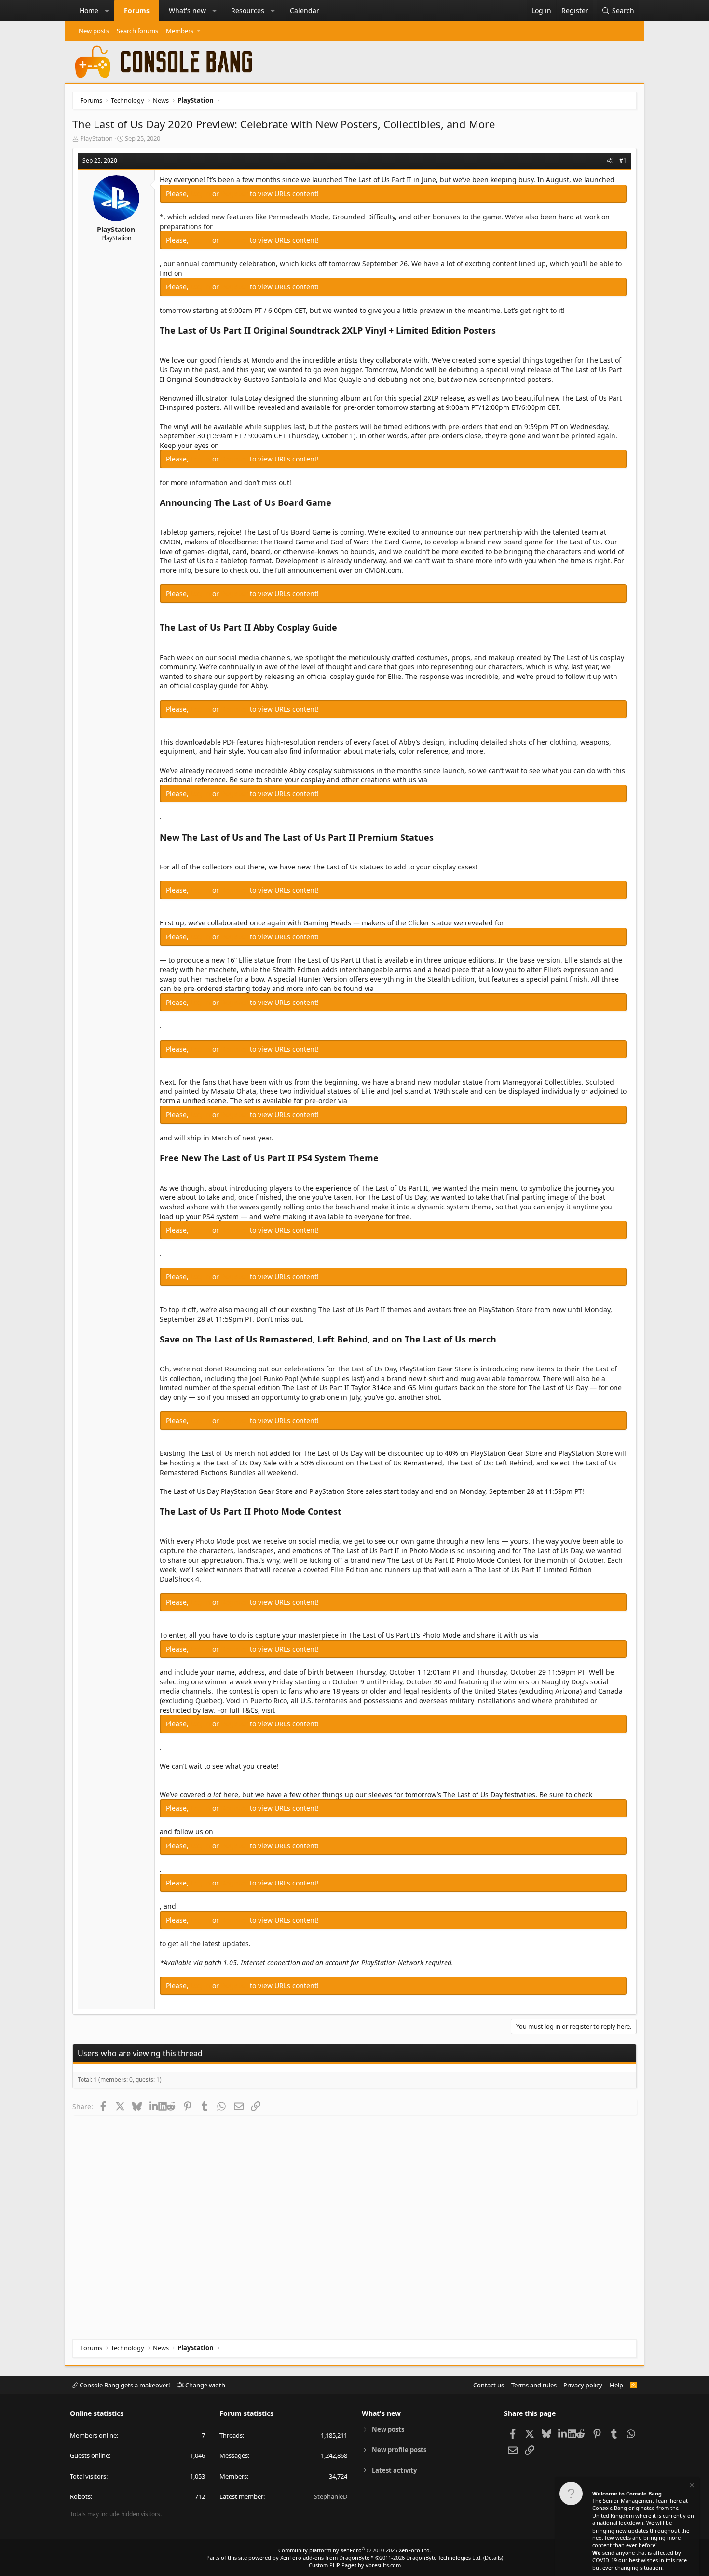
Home (89, 10)
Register (235, 194)
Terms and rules (534, 2385)
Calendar (305, 10)
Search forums (137, 31)
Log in (201, 194)
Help (616, 2385)
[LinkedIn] (154, 2106)
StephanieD (331, 2496)
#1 (623, 160)
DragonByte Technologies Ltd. (444, 2557)
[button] (107, 11)
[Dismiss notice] (691, 2487)
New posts (94, 31)
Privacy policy (583, 2385)
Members (180, 31)
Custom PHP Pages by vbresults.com (355, 2565)
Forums (137, 10)
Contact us (489, 2385)
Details (493, 2557)
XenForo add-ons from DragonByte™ (327, 2557)
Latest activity (394, 2470)
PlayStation (96, 138)
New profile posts (399, 2450)
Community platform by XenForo (355, 2550)
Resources (248, 10)
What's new (187, 10)
